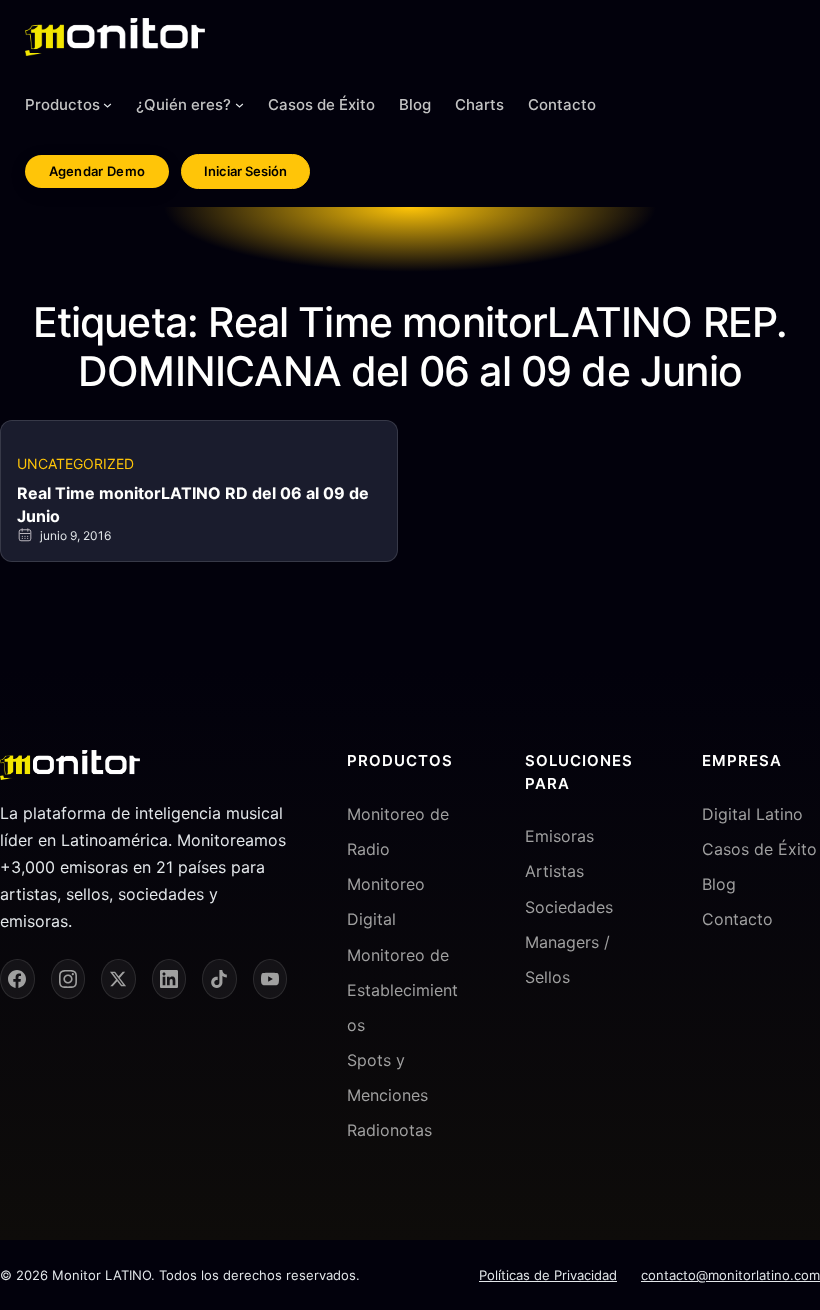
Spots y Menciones (387, 1077)
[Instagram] (68, 979)
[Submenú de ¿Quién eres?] (239, 104)
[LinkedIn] (169, 979)
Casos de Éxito (759, 849)
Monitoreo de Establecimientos (402, 990)
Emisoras (559, 836)
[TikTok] (219, 979)
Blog (719, 884)
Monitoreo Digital (386, 901)
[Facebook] (17, 979)
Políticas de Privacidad (548, 1275)
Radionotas (389, 1130)
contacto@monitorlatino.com (730, 1275)
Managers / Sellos (567, 959)
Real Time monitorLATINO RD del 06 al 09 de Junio (193, 504)
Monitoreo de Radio (398, 831)
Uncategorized (75, 463)
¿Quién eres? (183, 104)
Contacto (737, 919)
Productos (62, 104)
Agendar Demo (97, 171)
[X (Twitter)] (118, 979)
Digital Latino (752, 814)
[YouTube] (270, 979)
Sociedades (569, 907)
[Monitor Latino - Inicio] (115, 37)
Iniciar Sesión (245, 171)
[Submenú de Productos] (107, 104)
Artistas (554, 871)
